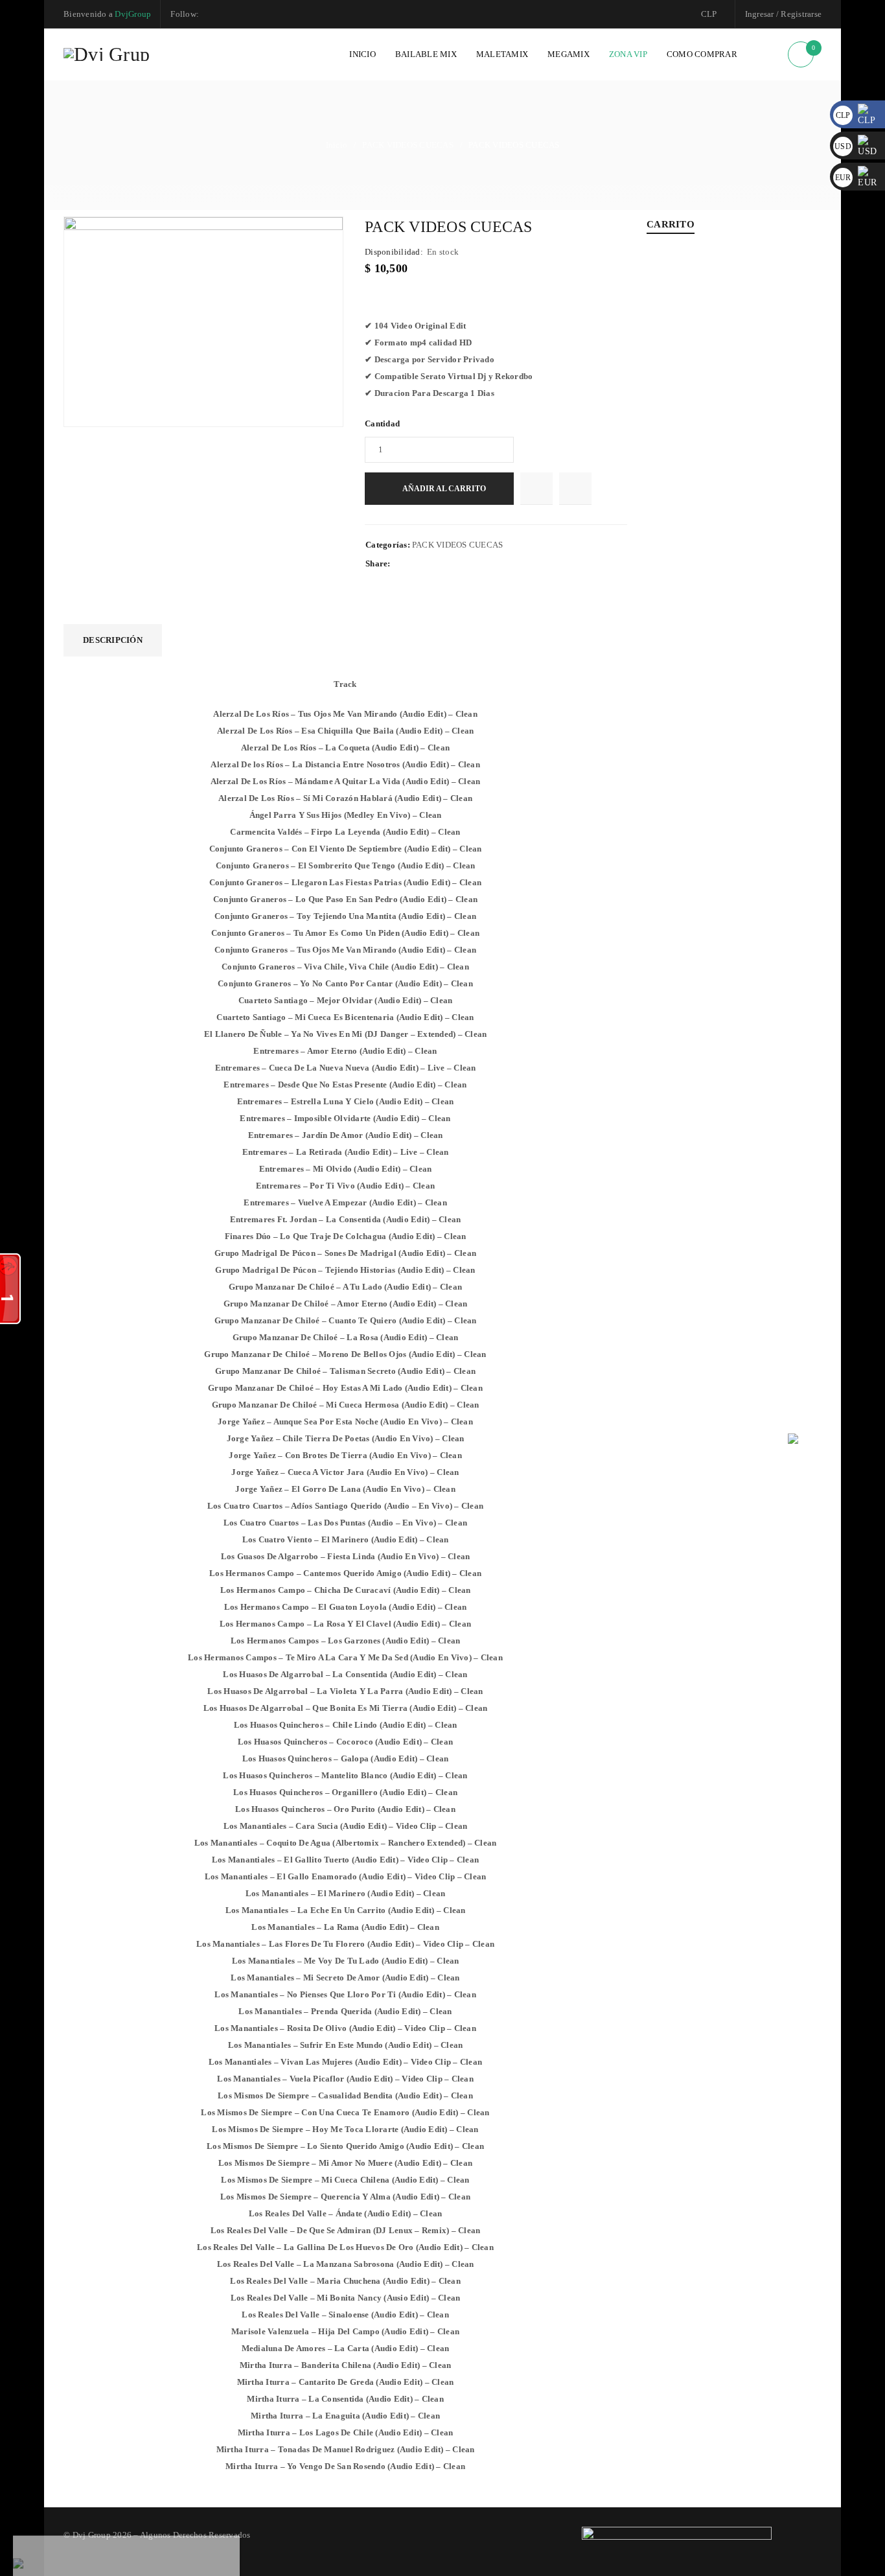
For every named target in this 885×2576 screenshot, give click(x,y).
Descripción (113, 640)
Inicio (337, 145)
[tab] (113, 640)
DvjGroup (133, 14)
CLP (709, 14)
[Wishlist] (536, 489)
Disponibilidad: (394, 252)
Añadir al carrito (444, 489)
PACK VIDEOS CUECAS (408, 145)
